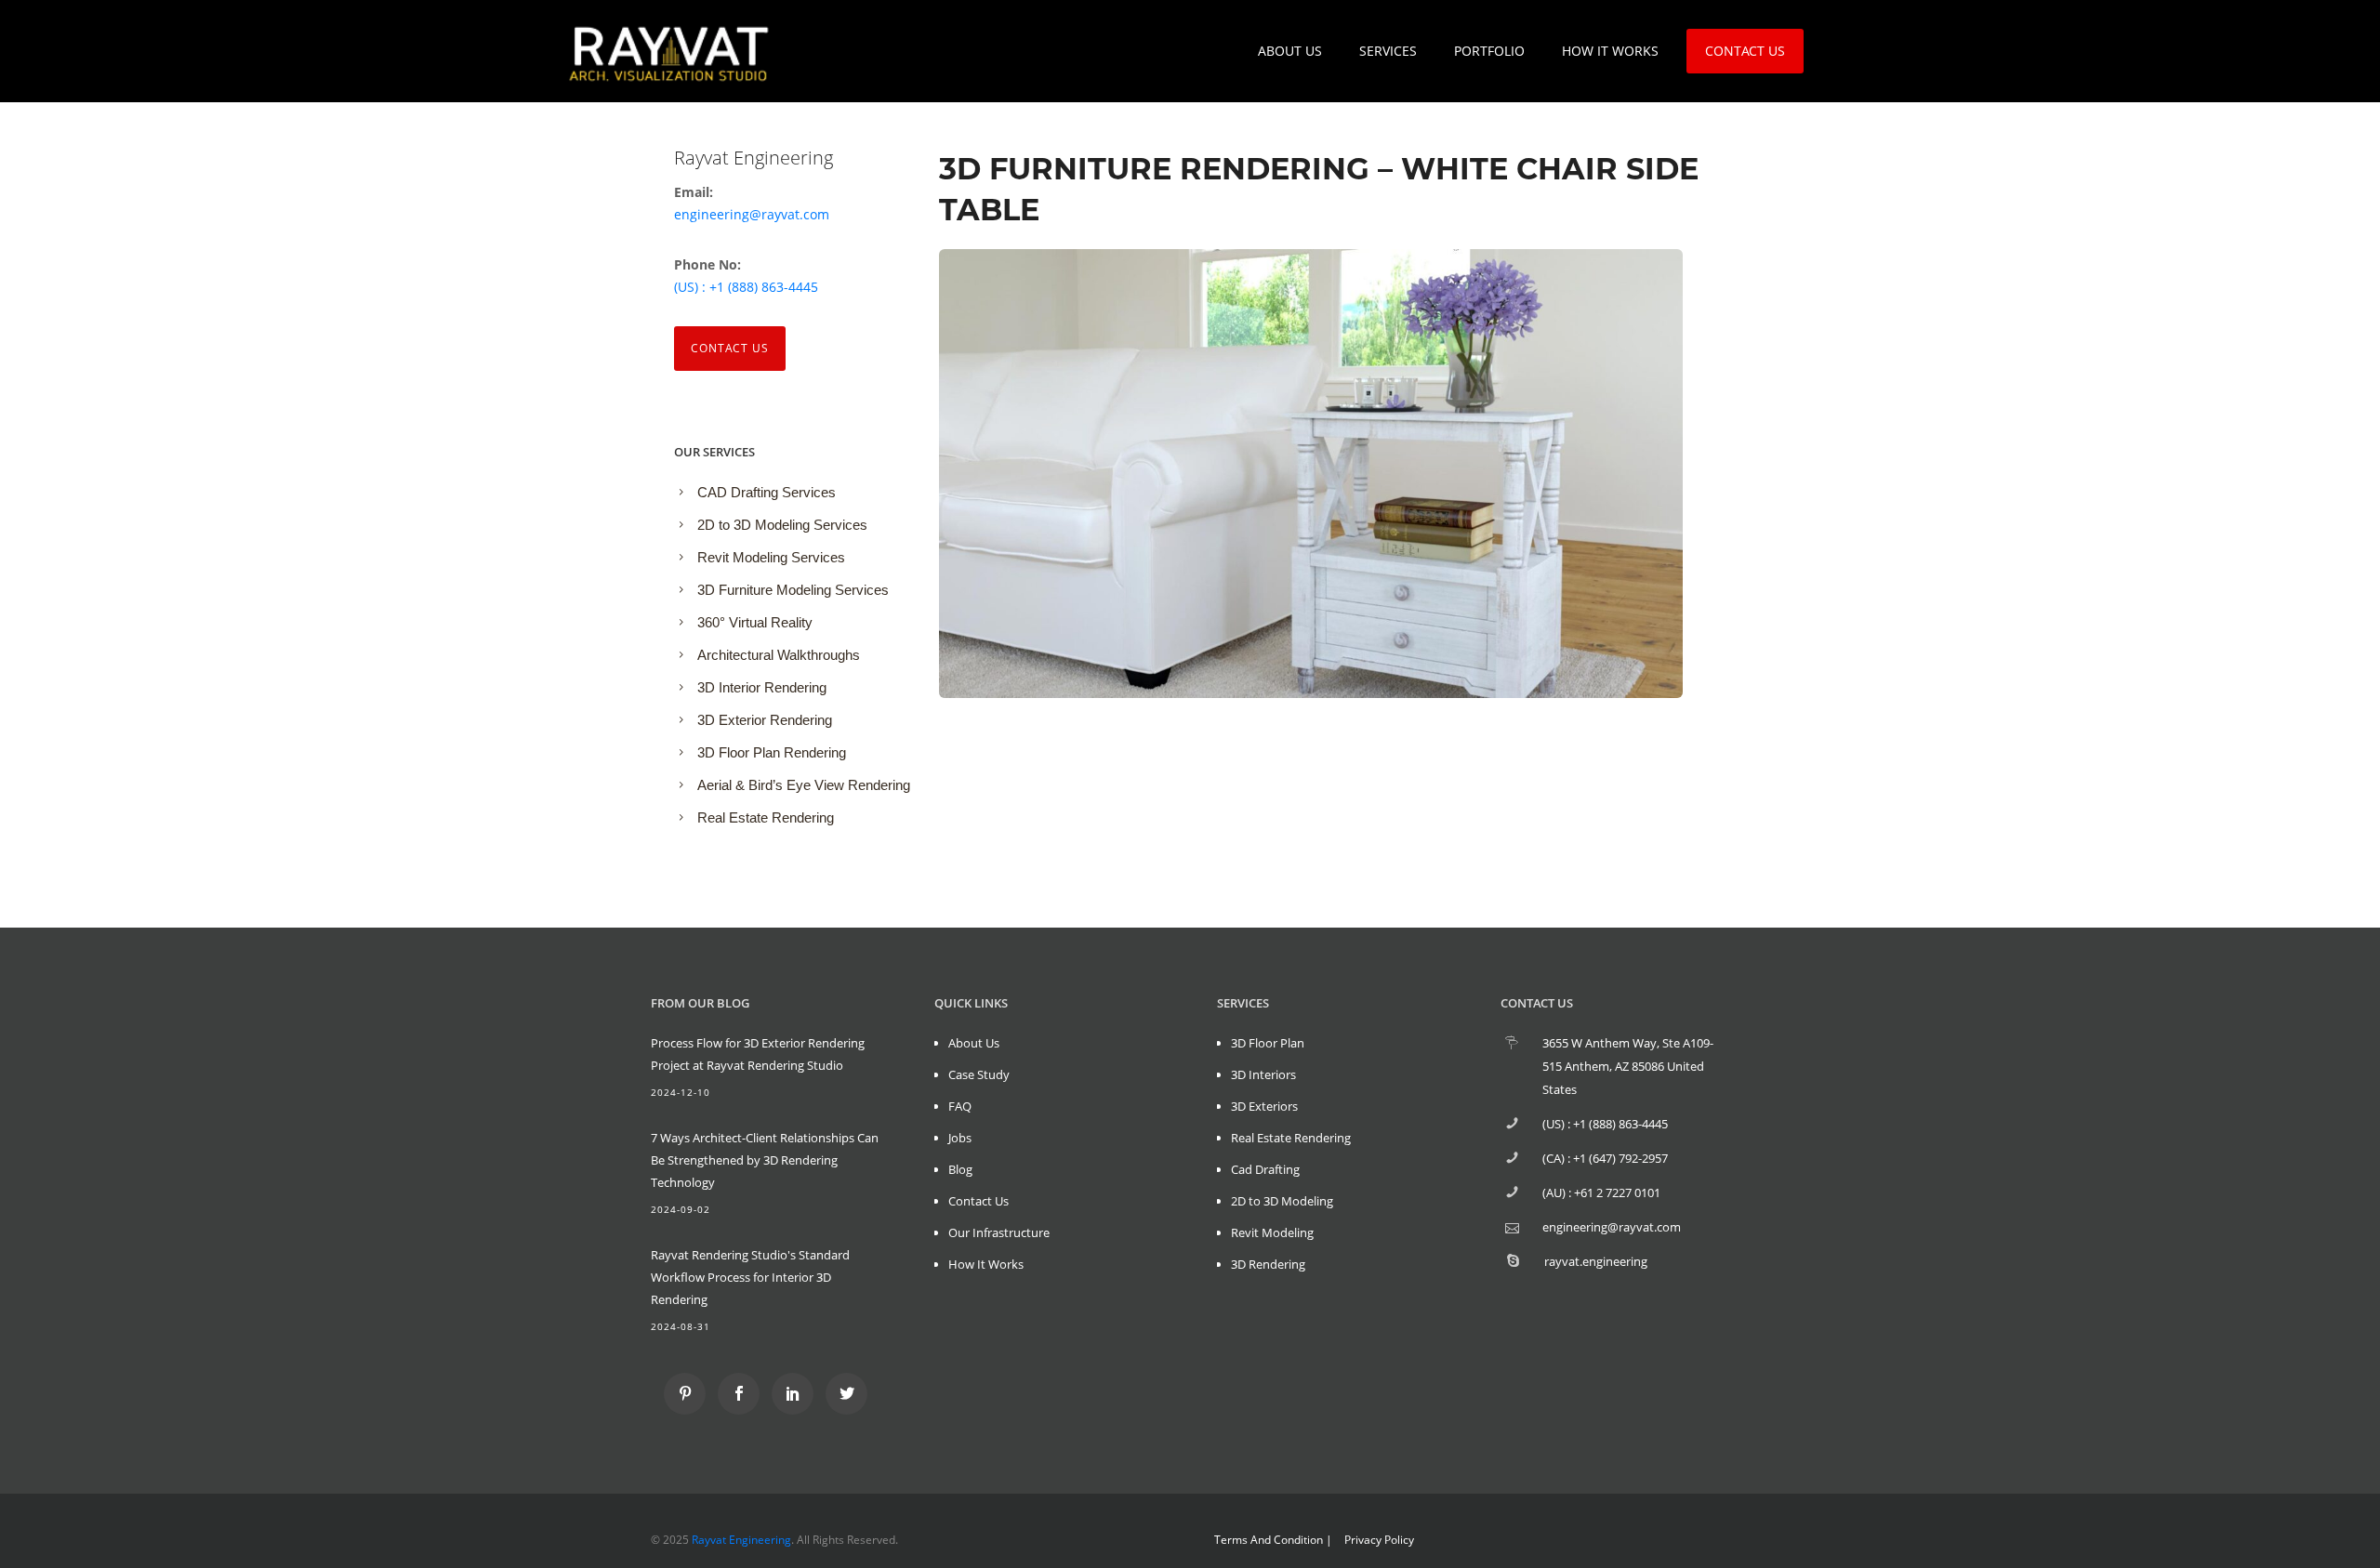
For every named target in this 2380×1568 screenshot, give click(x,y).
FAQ (960, 1106)
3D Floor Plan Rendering (772, 752)
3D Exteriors (1264, 1106)
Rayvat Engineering (741, 1540)
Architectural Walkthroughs (779, 655)
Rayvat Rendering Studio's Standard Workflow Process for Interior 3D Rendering (750, 1277)
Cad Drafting (1265, 1169)
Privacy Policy (1379, 1540)
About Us (974, 1043)
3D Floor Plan (1268, 1043)
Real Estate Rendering (766, 817)
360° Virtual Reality (755, 622)
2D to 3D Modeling (1282, 1201)
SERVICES (1388, 51)
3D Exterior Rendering (765, 720)
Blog (960, 1169)
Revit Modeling (1272, 1232)
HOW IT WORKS (1610, 51)
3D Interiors (1263, 1074)
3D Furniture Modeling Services (793, 590)
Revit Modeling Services (771, 557)
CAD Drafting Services (767, 492)
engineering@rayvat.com (752, 214)
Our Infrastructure (999, 1232)
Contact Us (730, 348)
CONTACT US (1745, 51)
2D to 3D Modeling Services (782, 525)
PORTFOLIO (1489, 51)
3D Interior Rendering (762, 687)
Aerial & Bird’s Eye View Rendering (804, 785)
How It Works (986, 1264)
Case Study (979, 1074)
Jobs (960, 1138)
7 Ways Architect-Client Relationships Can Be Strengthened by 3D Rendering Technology (765, 1160)
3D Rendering (1268, 1264)
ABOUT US (1290, 51)
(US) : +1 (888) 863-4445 (746, 287)
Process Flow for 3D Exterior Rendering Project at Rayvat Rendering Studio (758, 1054)
